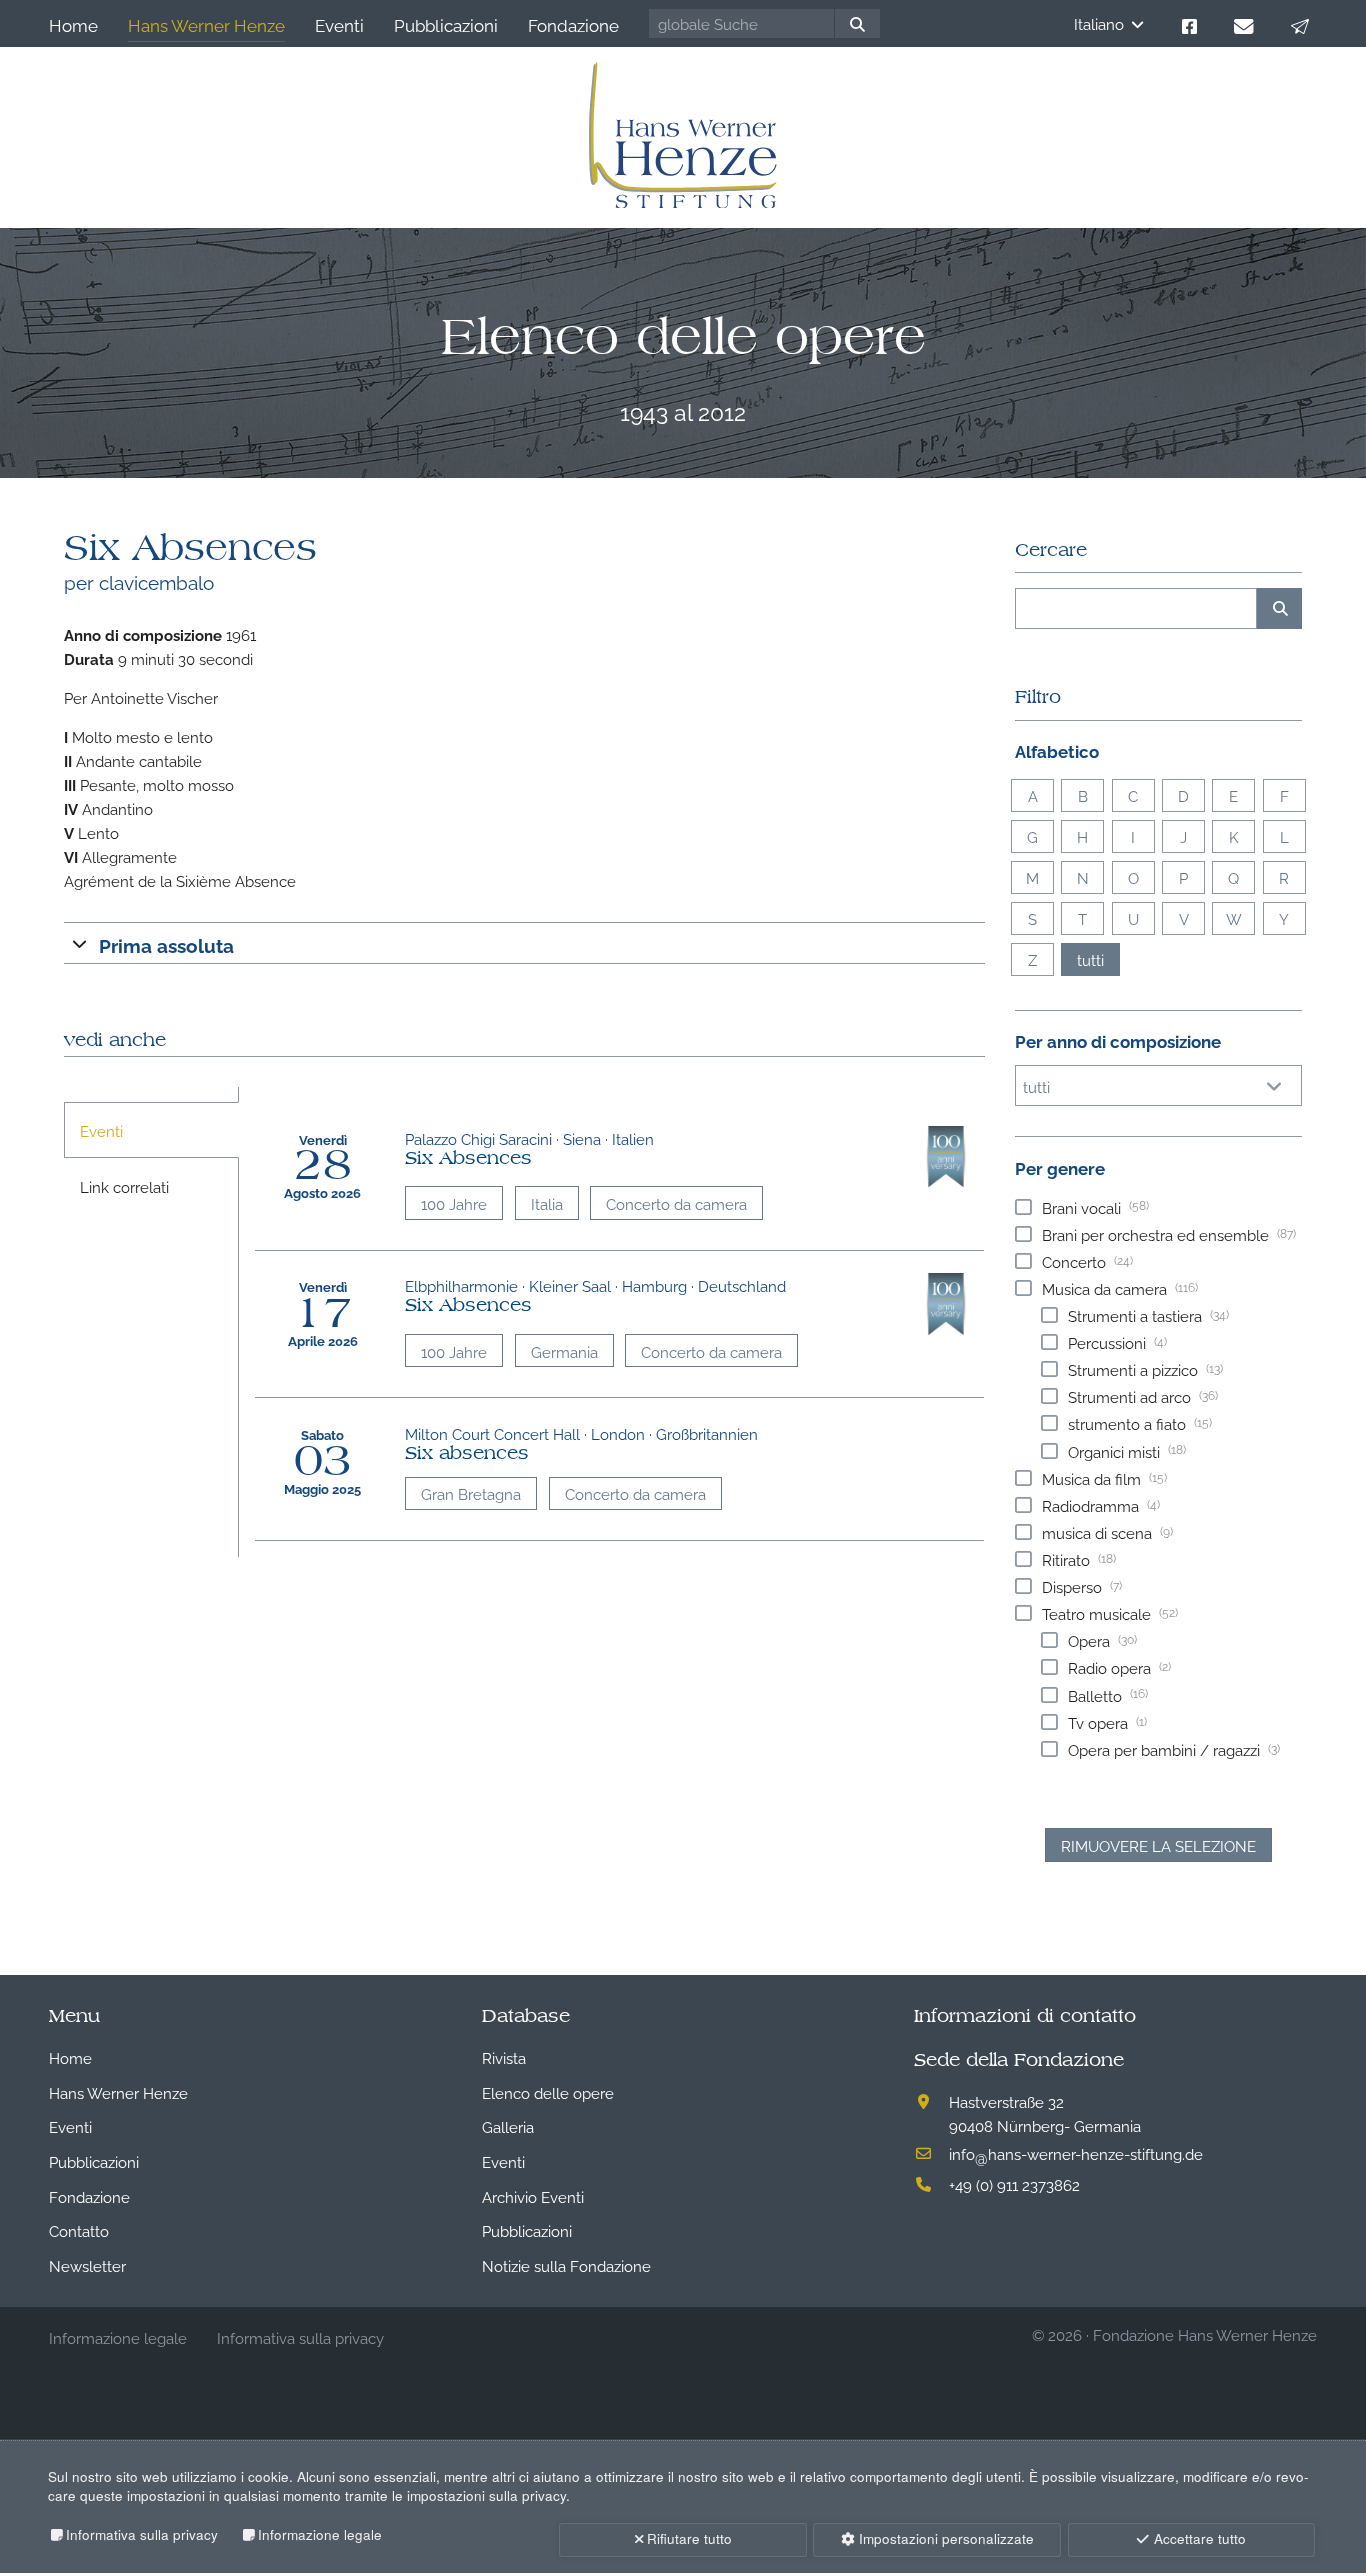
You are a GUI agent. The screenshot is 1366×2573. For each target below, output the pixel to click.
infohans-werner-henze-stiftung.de (1076, 2153)
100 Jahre (454, 1203)
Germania (564, 1351)
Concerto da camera (676, 1203)
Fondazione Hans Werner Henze (1205, 2334)
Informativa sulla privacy (142, 2534)
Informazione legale (320, 2534)
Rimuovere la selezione (1158, 1845)
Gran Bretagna (471, 1493)
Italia (547, 1203)
